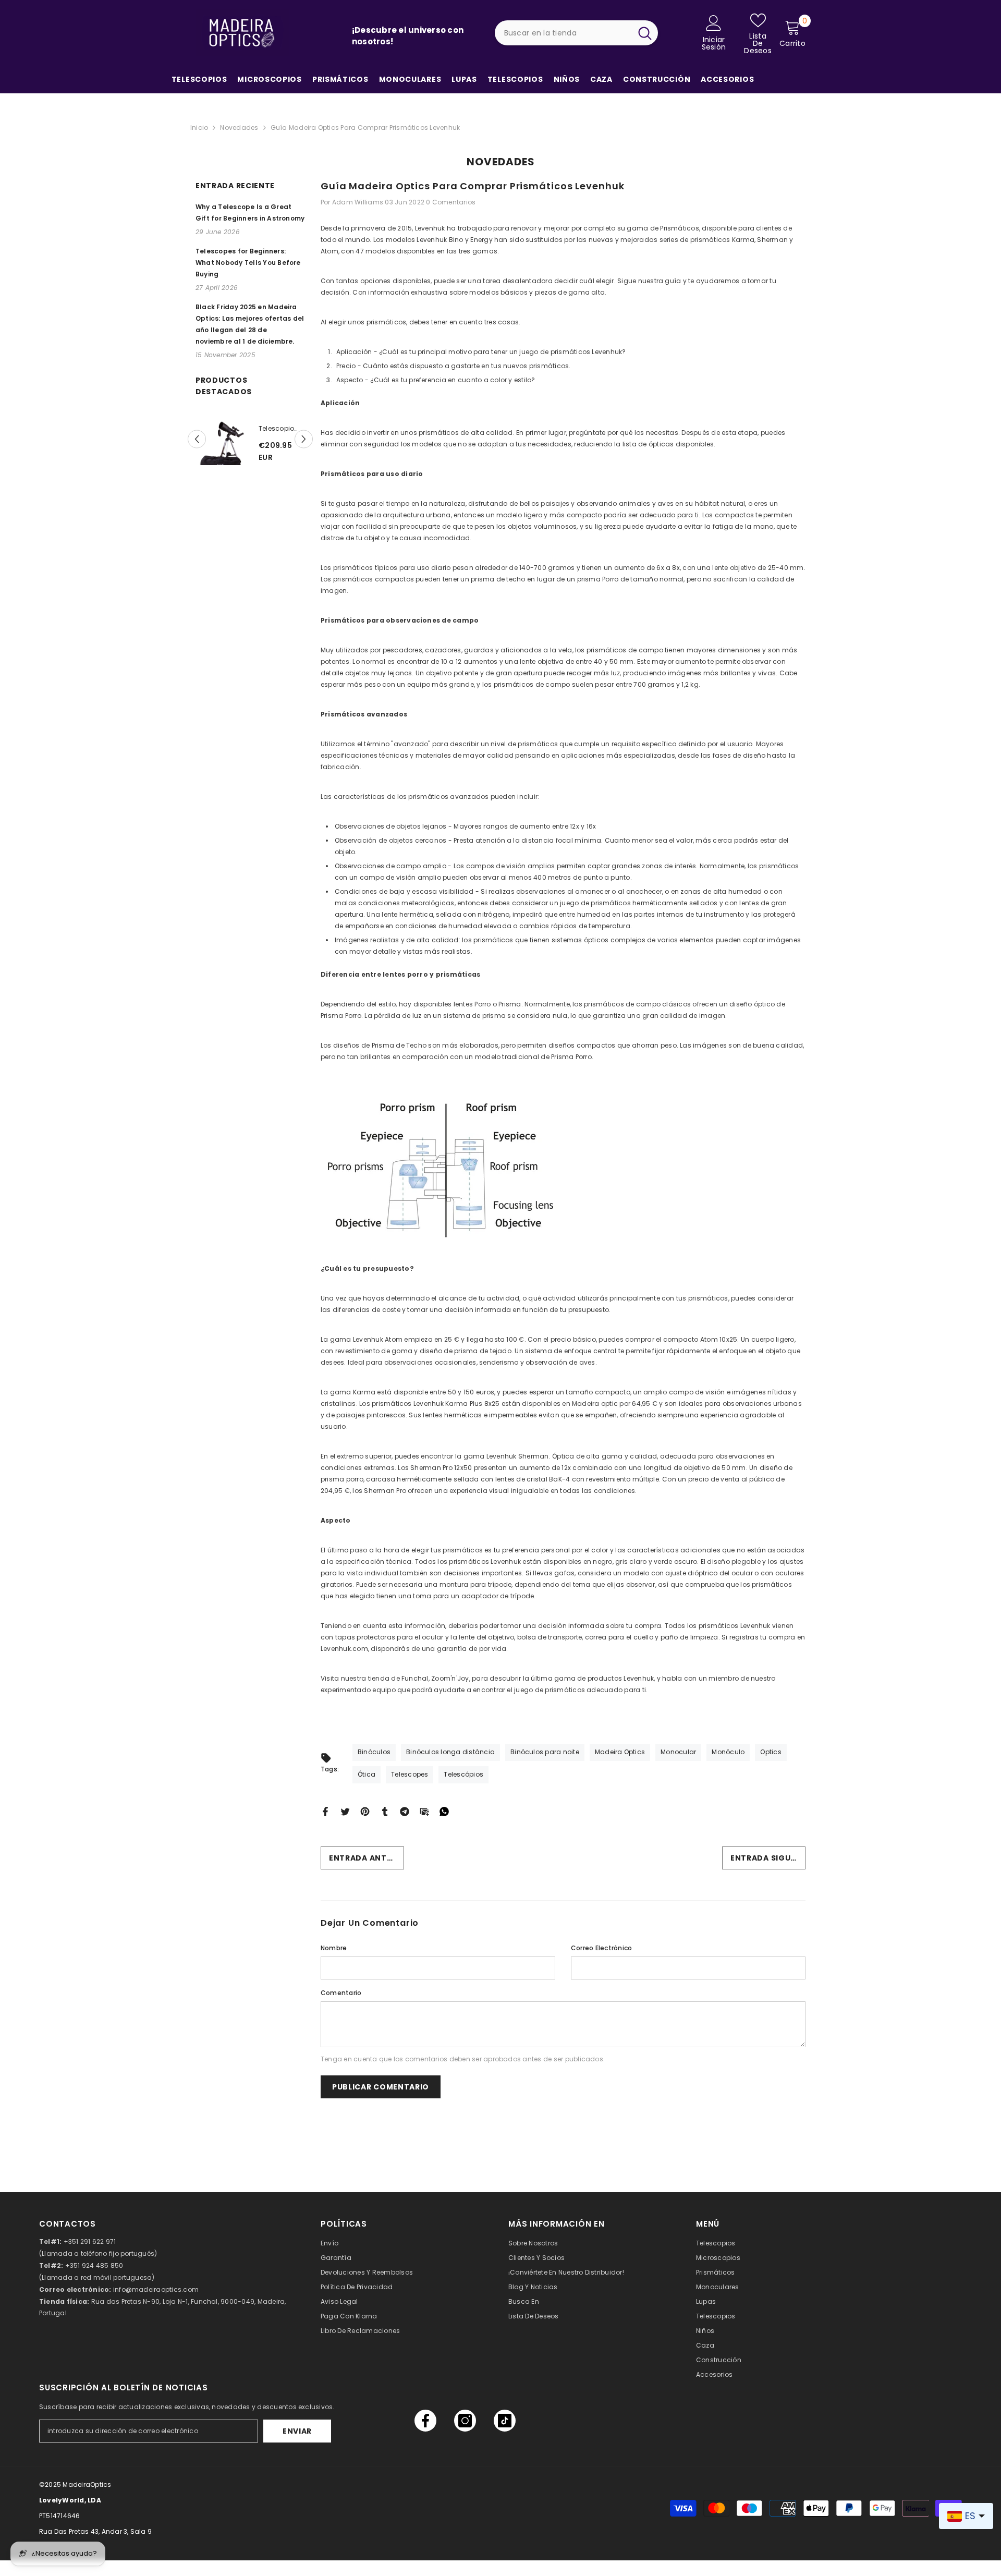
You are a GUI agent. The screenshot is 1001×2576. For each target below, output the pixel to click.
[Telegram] (405, 1811)
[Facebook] (325, 1811)
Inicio (199, 127)
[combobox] (563, 33)
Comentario (341, 1993)
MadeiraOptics (87, 2484)
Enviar (297, 2431)
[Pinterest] (365, 1811)
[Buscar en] (577, 33)
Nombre (334, 1948)
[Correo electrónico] (424, 1811)
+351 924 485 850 (94, 2265)
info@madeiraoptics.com (156, 2289)
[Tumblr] (385, 1811)
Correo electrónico (601, 1948)
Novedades (239, 127)
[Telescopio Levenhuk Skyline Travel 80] (222, 447)
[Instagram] (465, 2421)
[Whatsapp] (444, 1811)
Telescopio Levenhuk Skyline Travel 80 (281, 429)
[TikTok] (505, 2421)
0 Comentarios (451, 202)
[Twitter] (345, 1811)
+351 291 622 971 (90, 2241)
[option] (250, 447)
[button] (197, 439)
